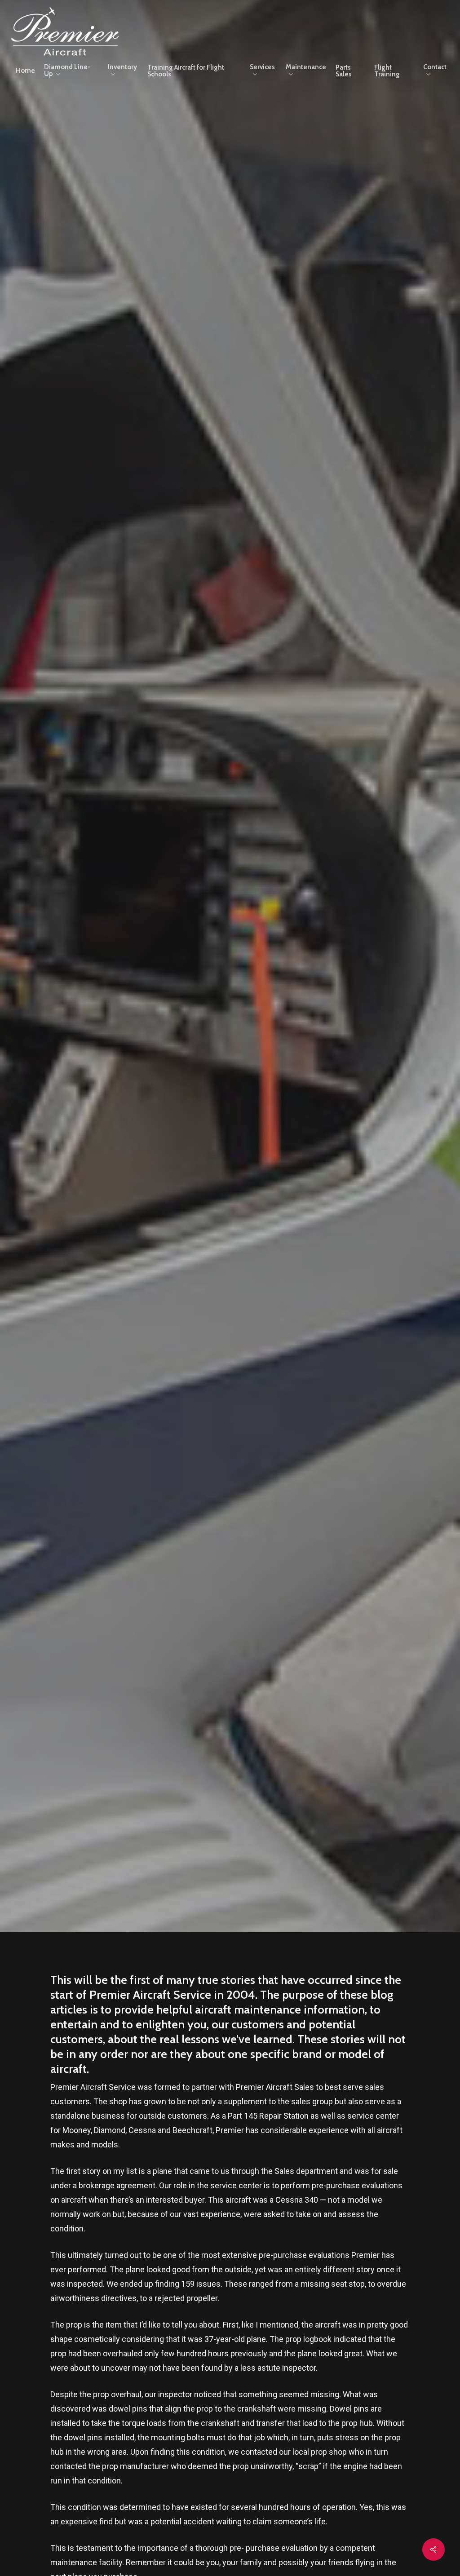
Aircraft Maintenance (230, 169)
